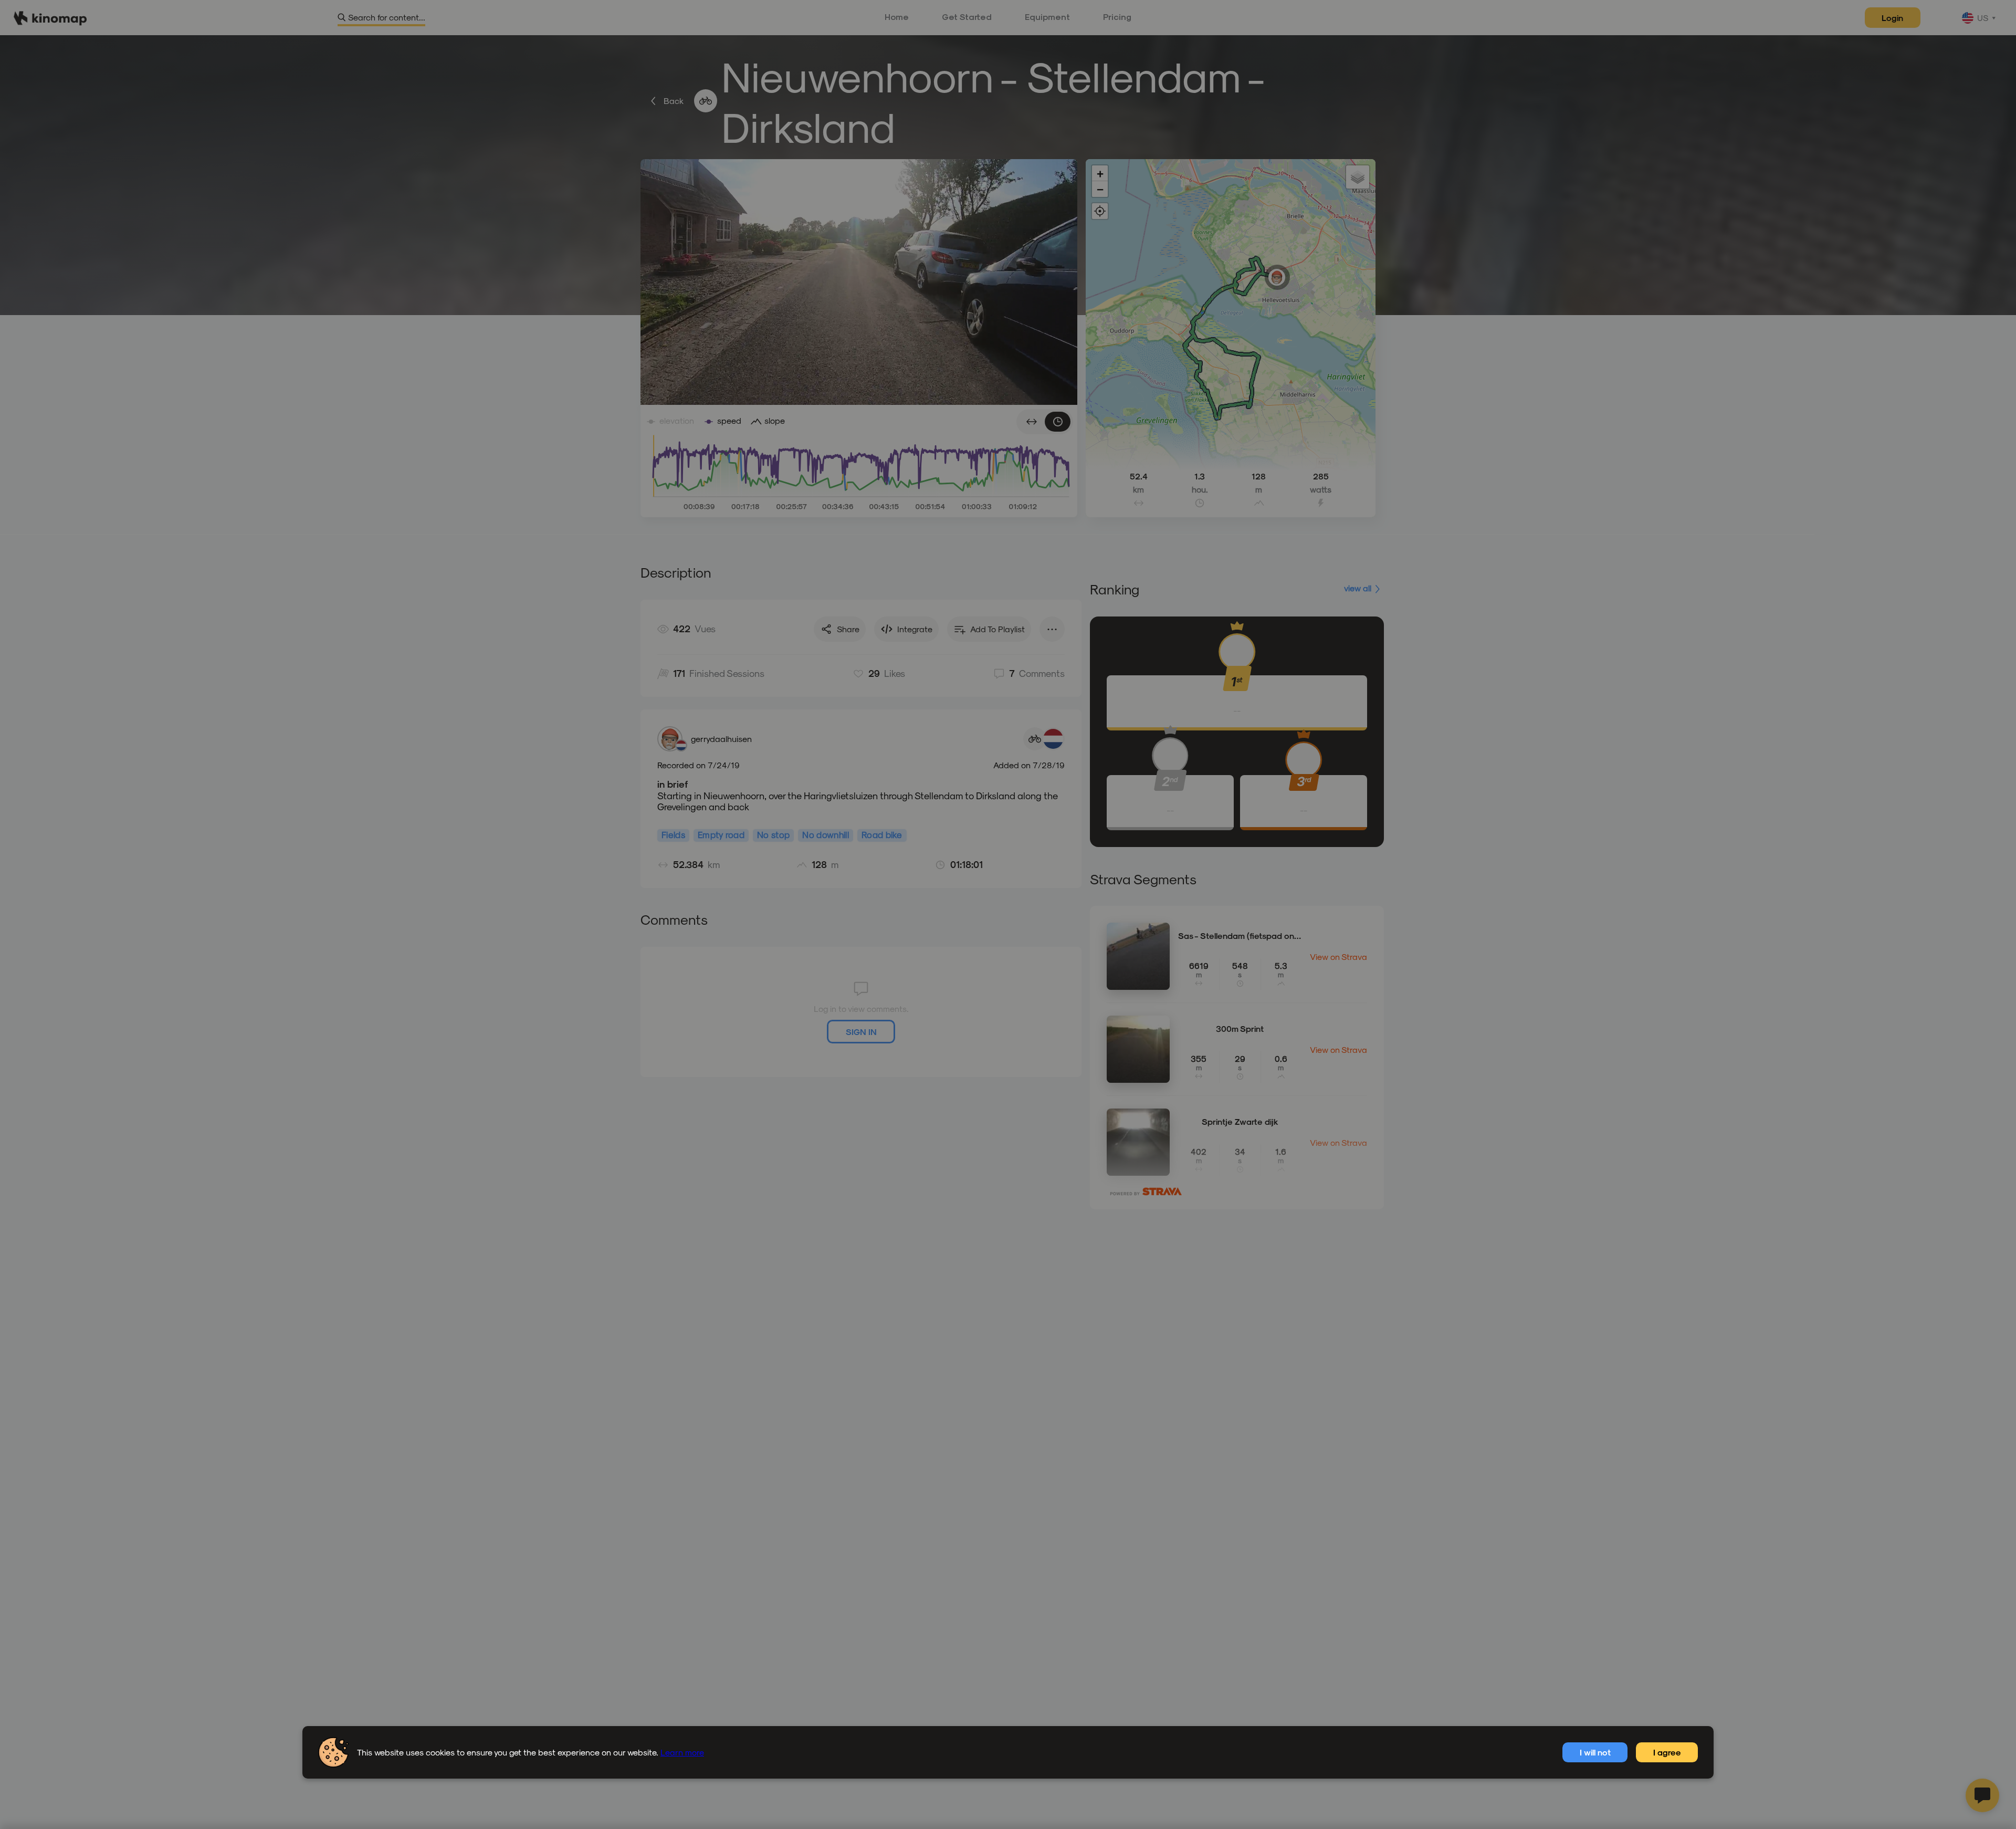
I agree (1667, 1752)
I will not (1595, 1752)
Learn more (682, 1752)
